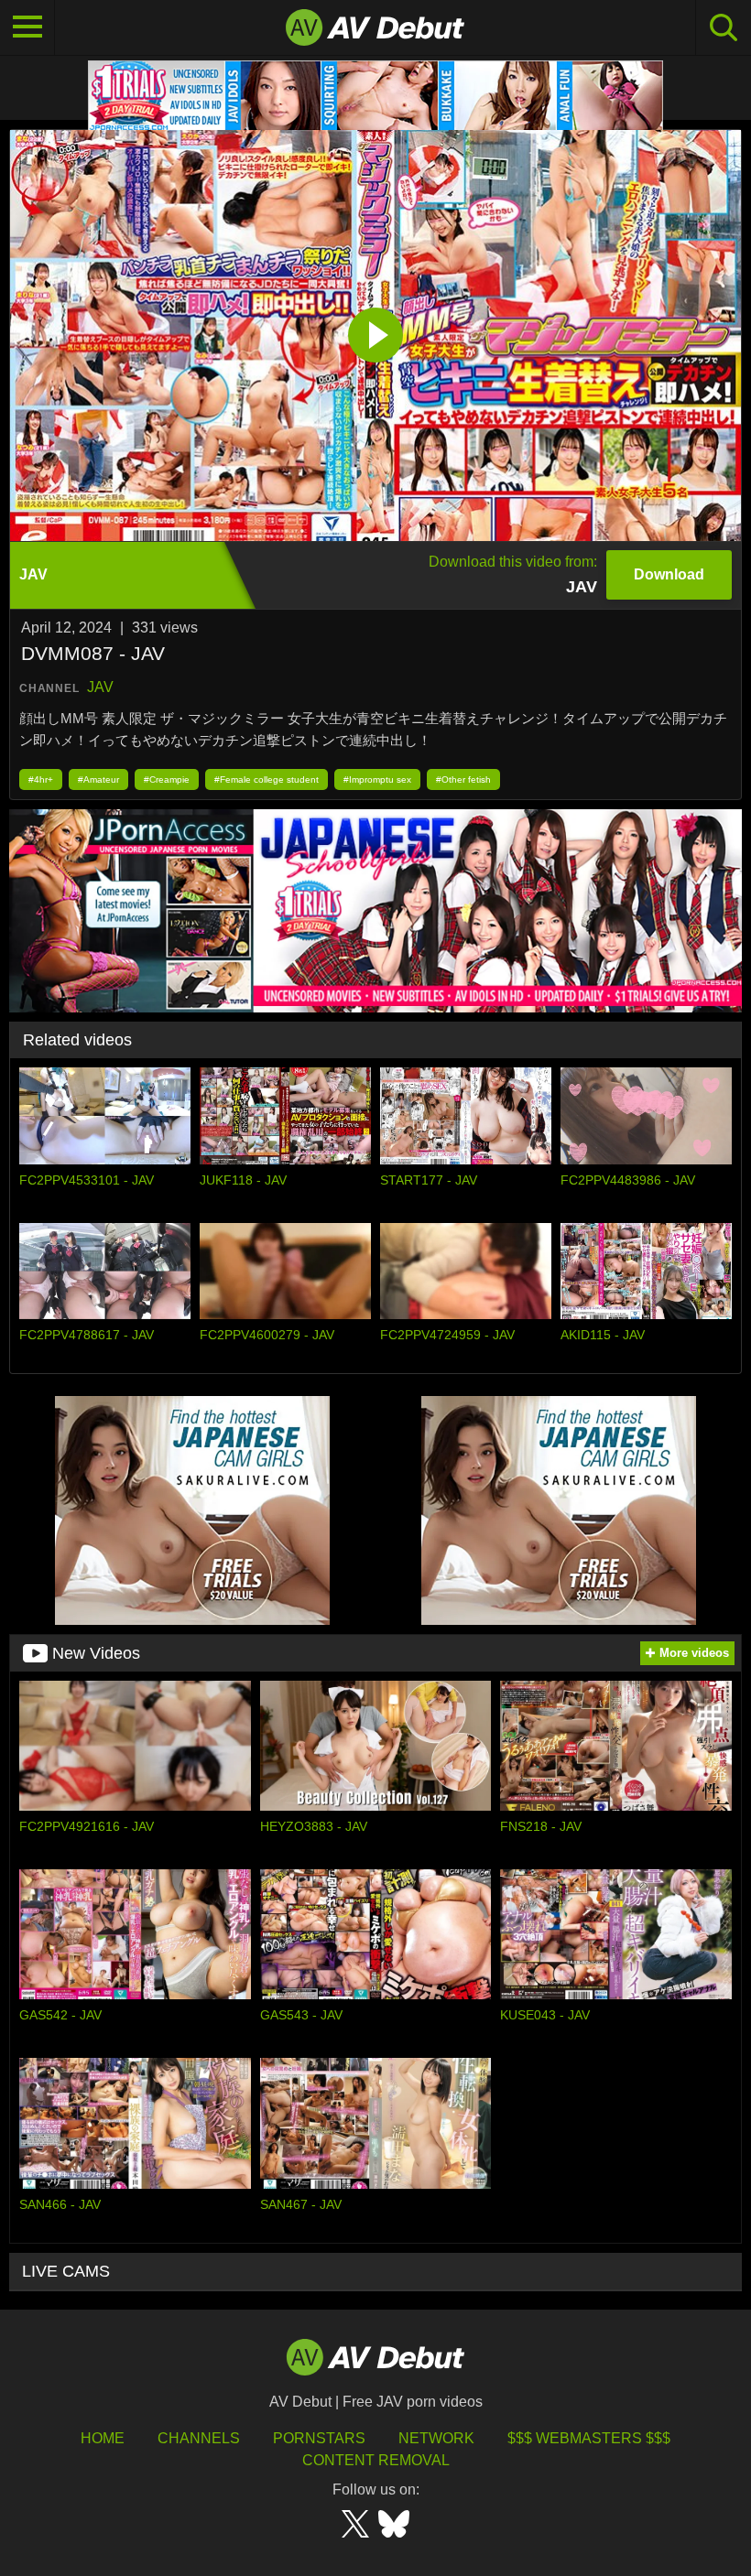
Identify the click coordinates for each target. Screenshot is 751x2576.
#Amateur (98, 779)
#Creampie (167, 779)
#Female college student (267, 779)
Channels (199, 2438)
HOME (103, 2438)
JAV (100, 687)
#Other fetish (463, 779)
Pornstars (319, 2438)
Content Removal (376, 2460)
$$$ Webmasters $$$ (589, 2438)
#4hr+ (41, 779)
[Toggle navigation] (27, 27)
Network (436, 2438)
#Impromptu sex (377, 779)
